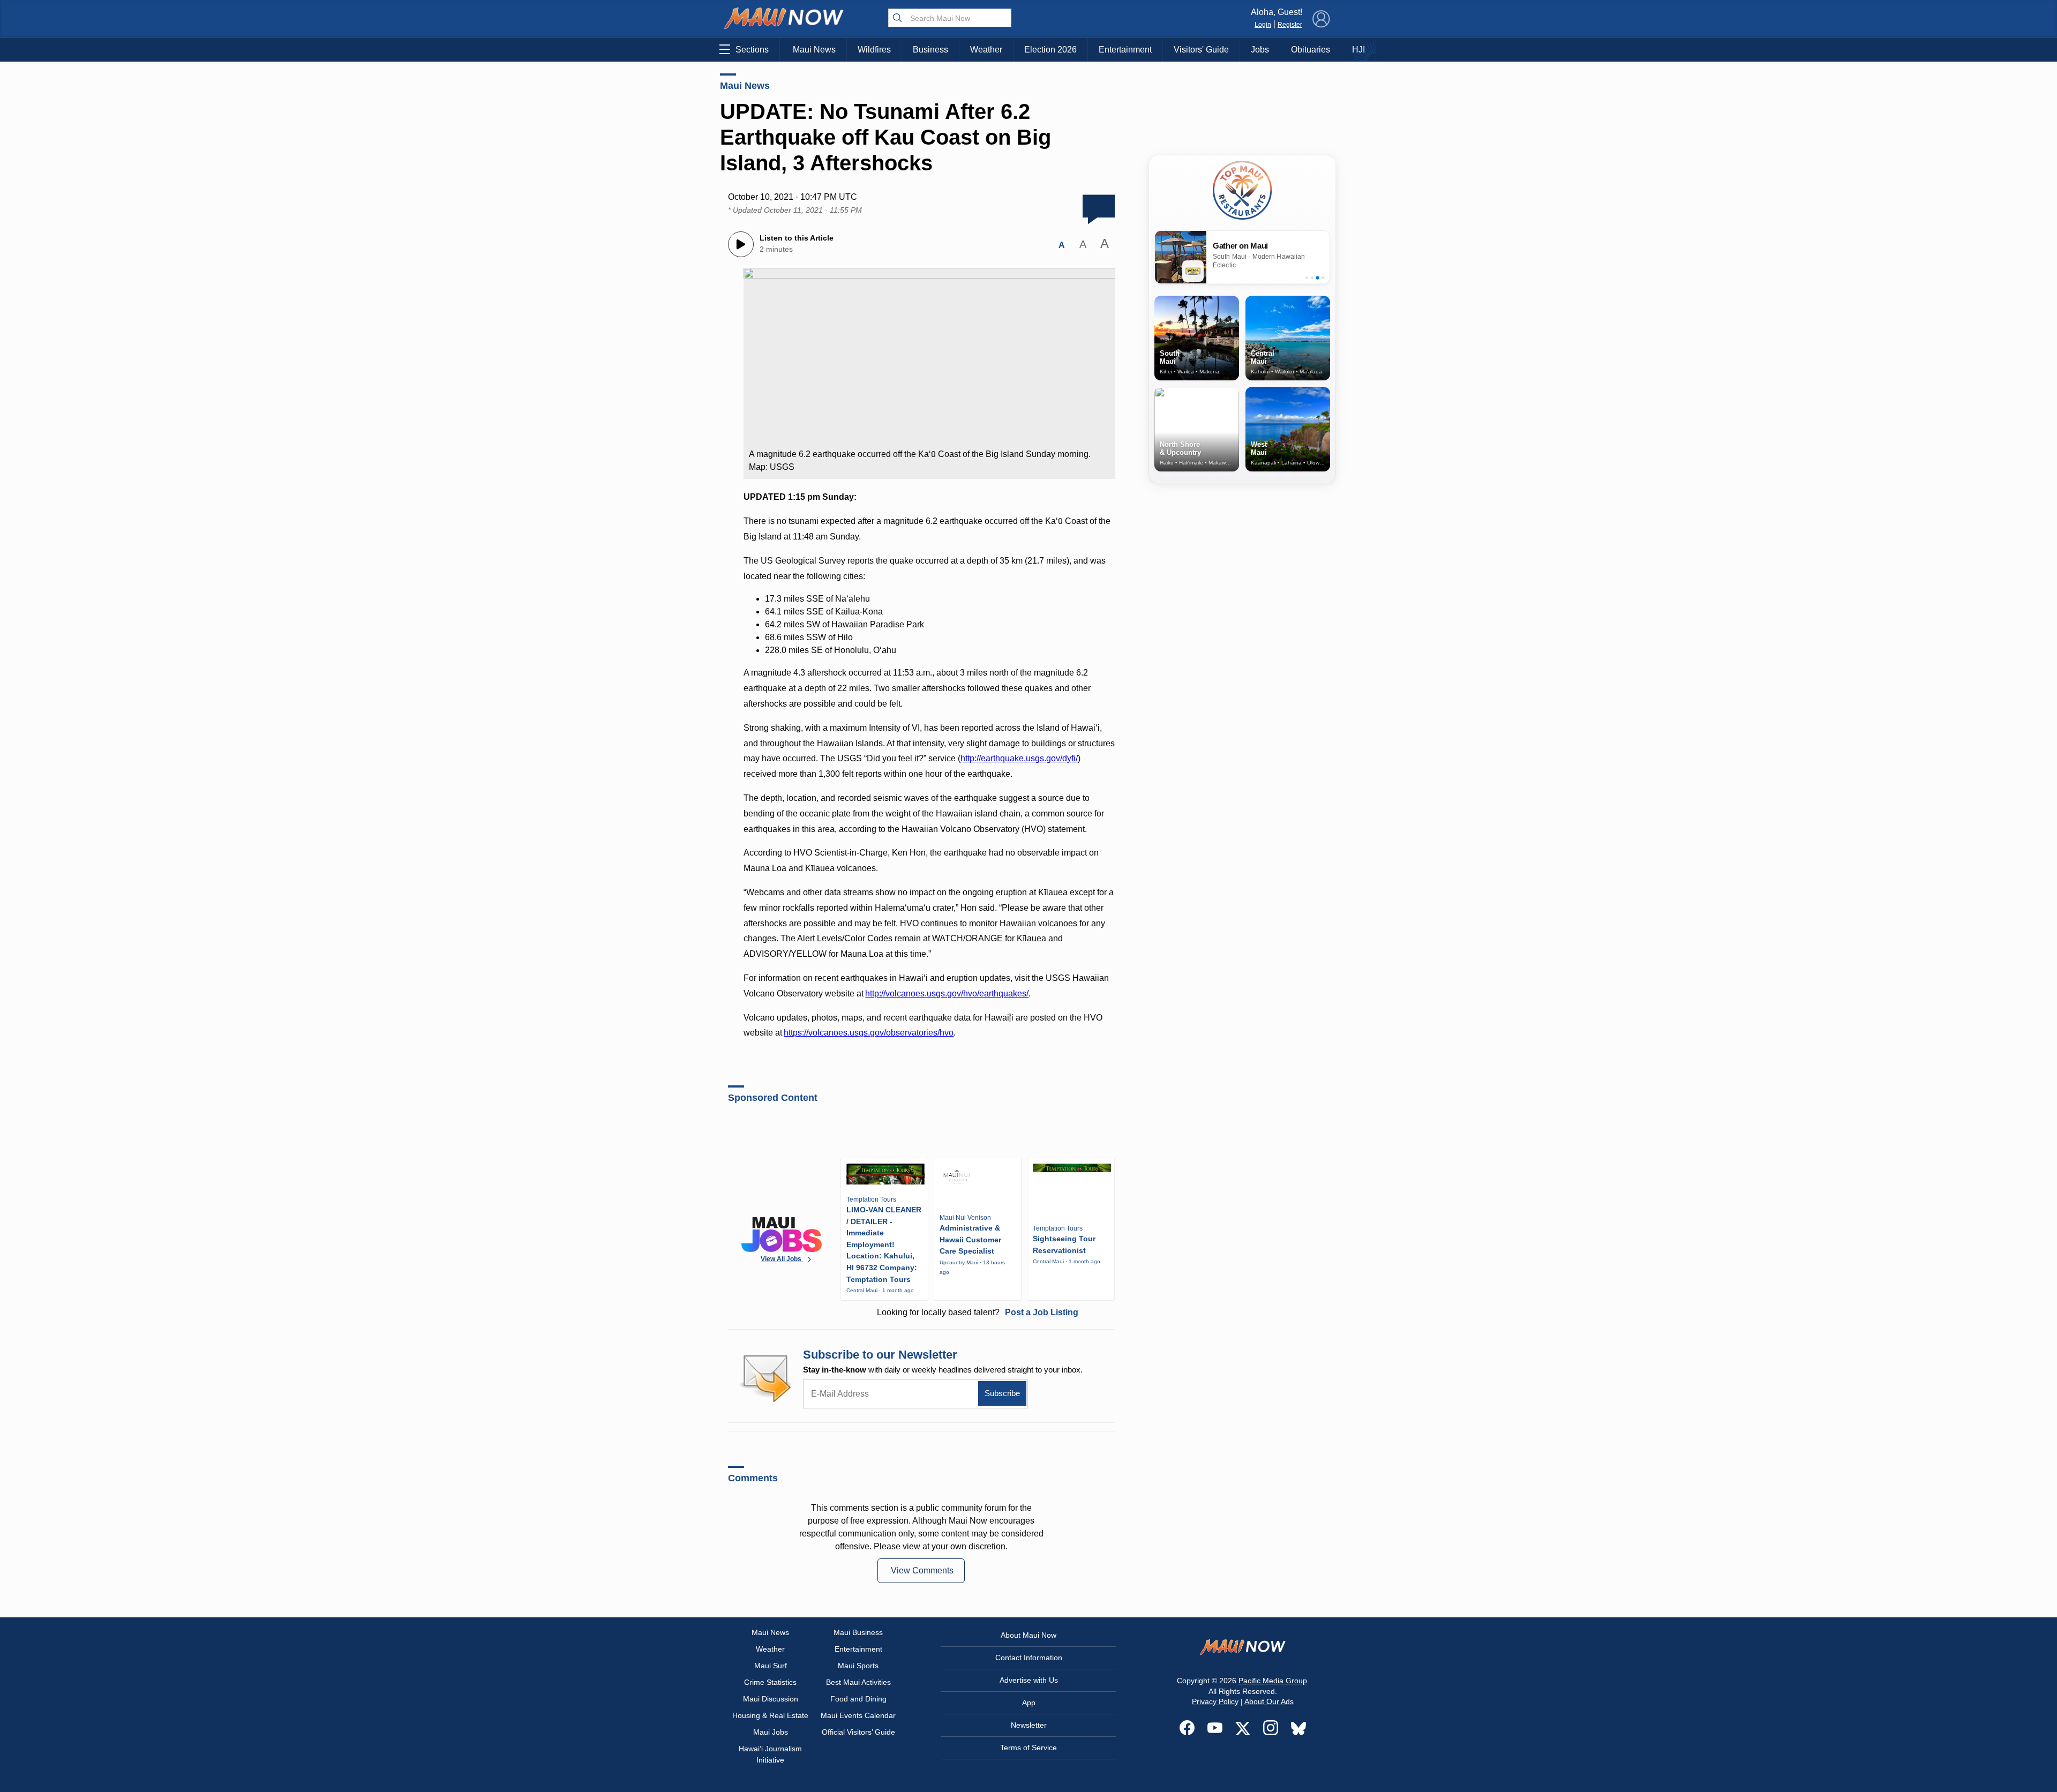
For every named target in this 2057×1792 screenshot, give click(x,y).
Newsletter (1029, 1725)
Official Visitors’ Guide (858, 1732)
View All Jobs (782, 1259)
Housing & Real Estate (770, 1715)
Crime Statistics (770, 1682)
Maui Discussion (771, 1699)
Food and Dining (858, 1699)
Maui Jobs (771, 1732)
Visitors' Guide (1201, 50)
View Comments (922, 1570)
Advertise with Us (1029, 1680)
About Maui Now (1028, 1635)
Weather (986, 50)
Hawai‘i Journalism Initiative (770, 1754)
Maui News (814, 50)
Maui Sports (858, 1666)
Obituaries (1311, 50)
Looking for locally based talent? (978, 1312)
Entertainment (1125, 50)
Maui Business (858, 1632)
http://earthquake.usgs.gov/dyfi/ (1019, 758)
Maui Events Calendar (858, 1715)
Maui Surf (771, 1666)
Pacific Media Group (1273, 1681)
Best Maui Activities (858, 1682)
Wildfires (874, 50)
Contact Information (1029, 1658)
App (1029, 1703)
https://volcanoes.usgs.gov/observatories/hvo (869, 1033)
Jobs (1260, 50)
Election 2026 (1050, 50)
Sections (752, 50)
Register (1290, 25)
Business (930, 50)
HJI (1358, 50)
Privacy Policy (1215, 1701)
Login (1263, 25)
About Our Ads (1269, 1701)
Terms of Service (1028, 1748)
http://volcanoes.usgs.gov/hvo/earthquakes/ (947, 994)
